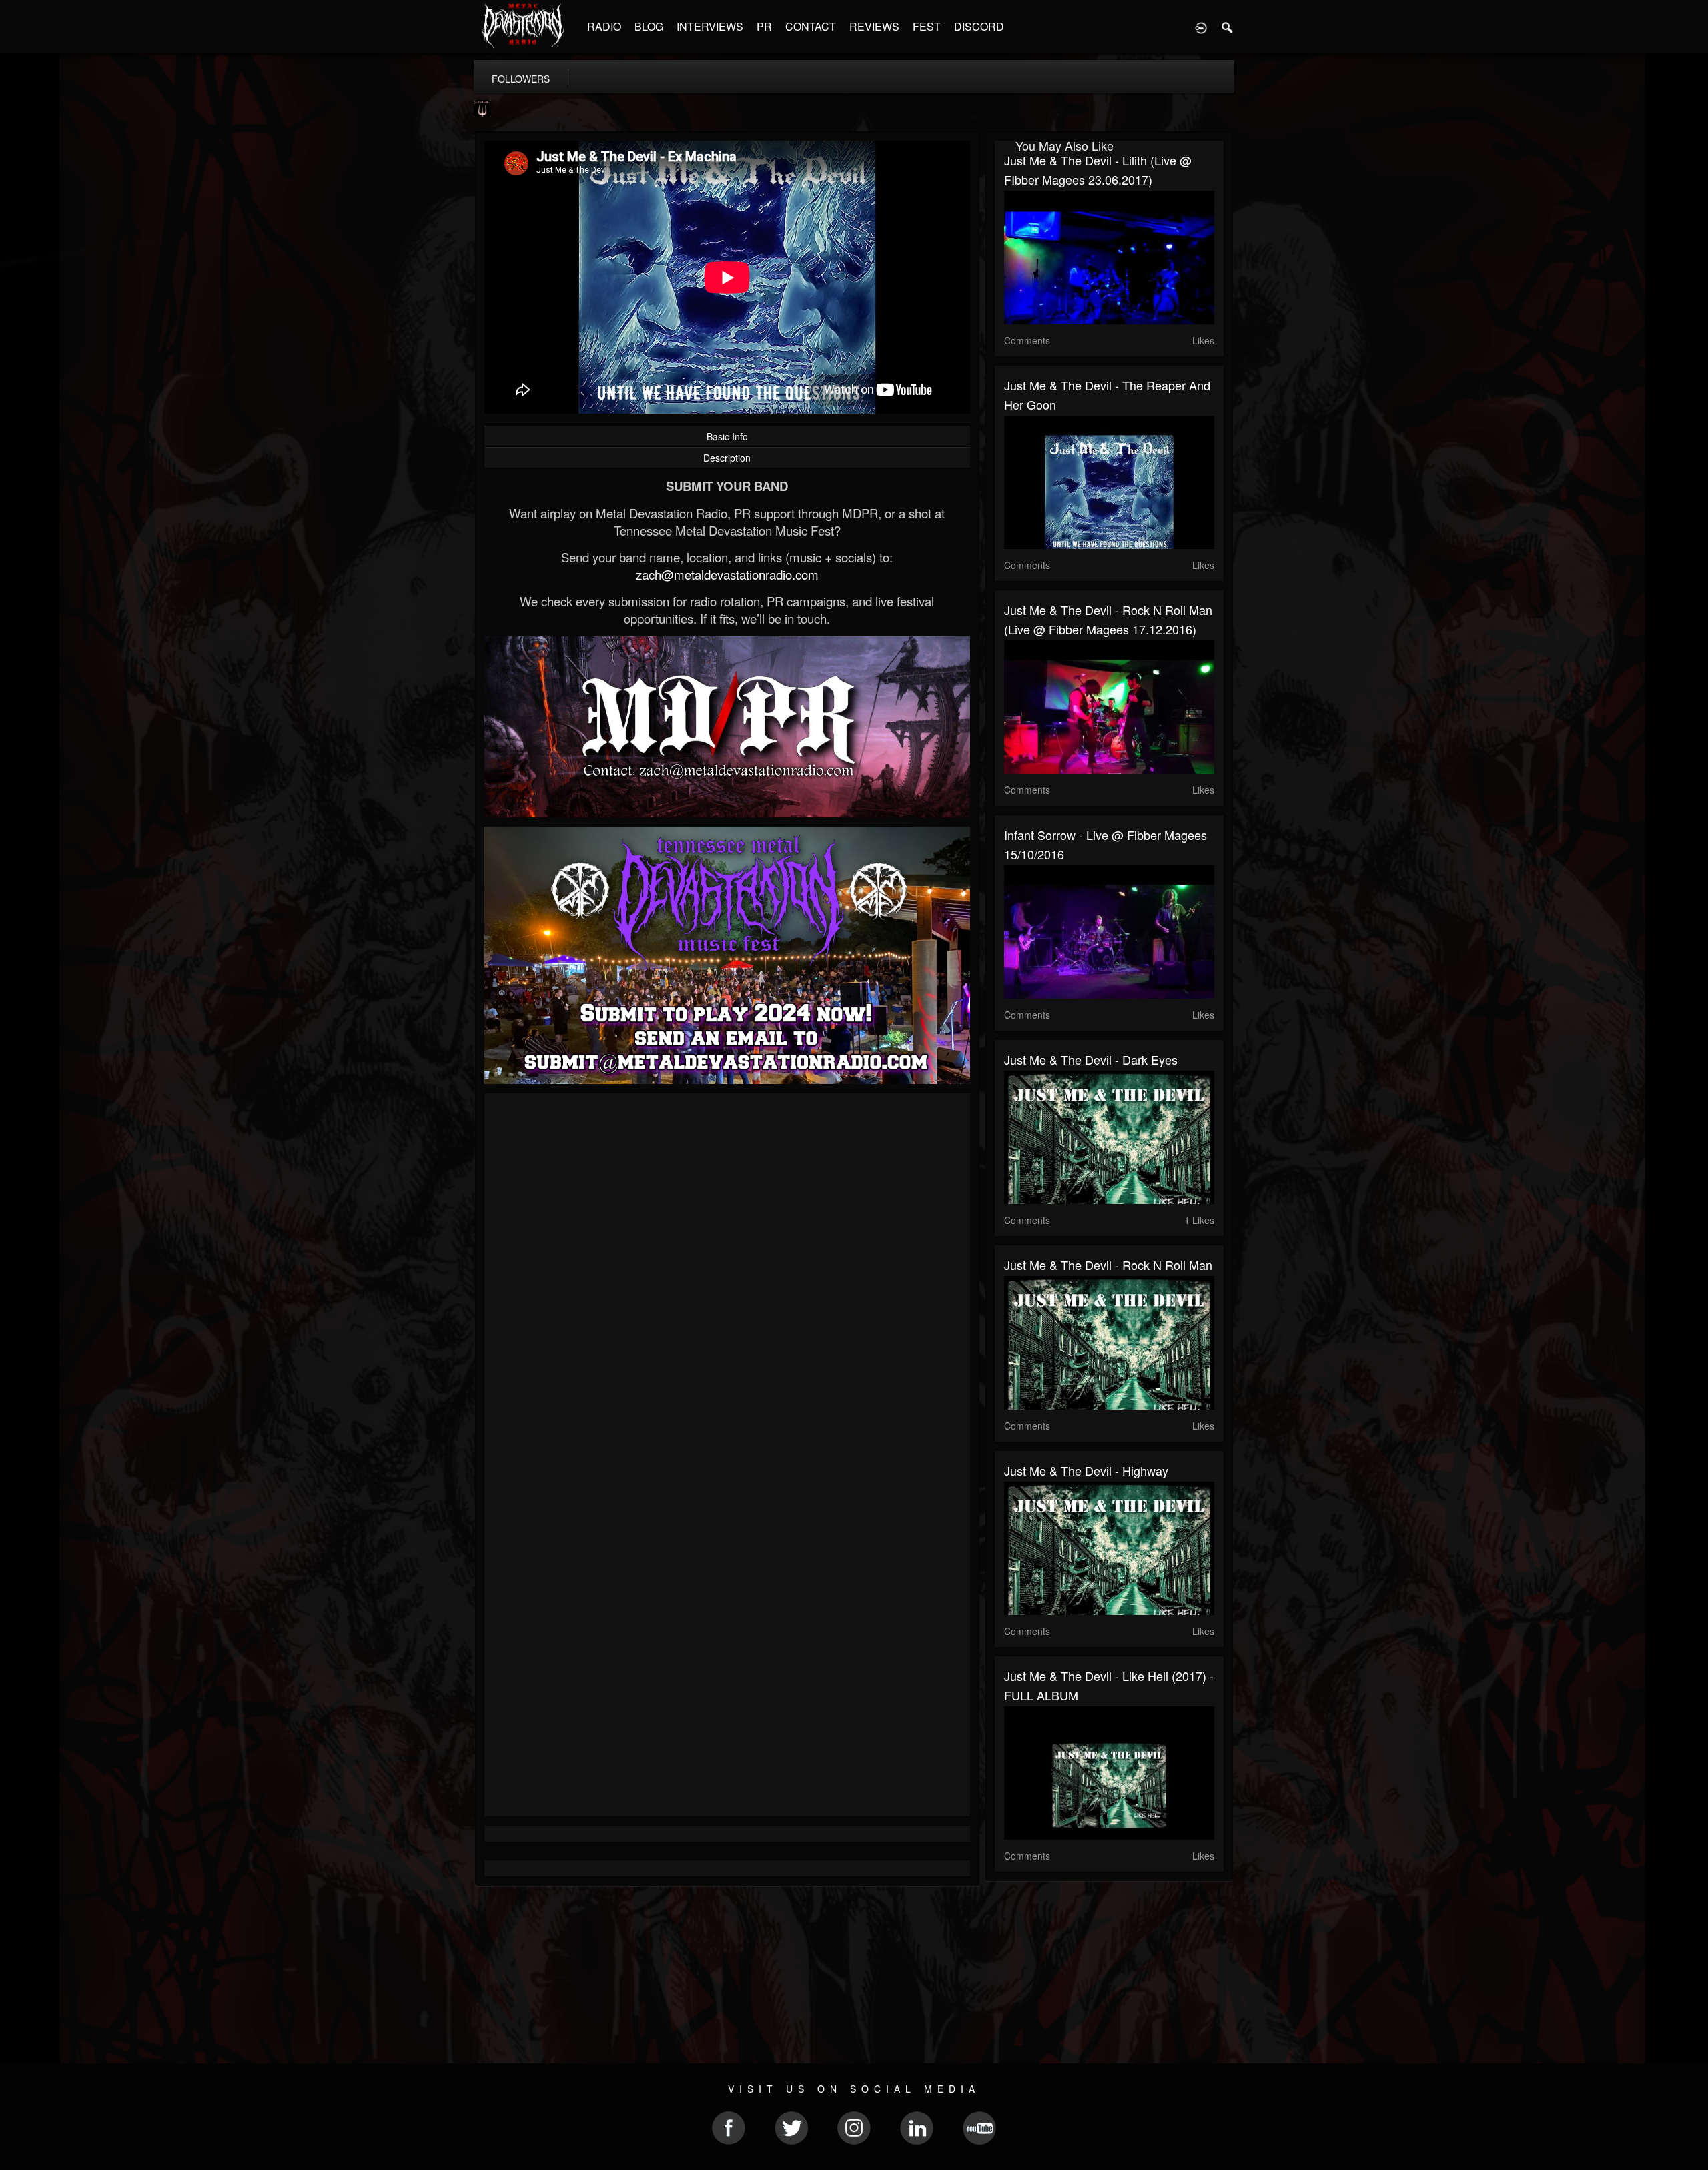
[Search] (1228, 27)
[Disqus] (727, 1281)
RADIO (604, 26)
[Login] (1201, 27)
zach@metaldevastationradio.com (727, 574)
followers (521, 79)
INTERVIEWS (710, 26)
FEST (927, 26)
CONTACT (811, 26)
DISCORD (979, 26)
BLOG (649, 26)
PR (764, 26)
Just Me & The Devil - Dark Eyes (1091, 1059)
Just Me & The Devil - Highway (1086, 1470)
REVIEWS (874, 26)
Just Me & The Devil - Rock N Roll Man (1108, 1265)
